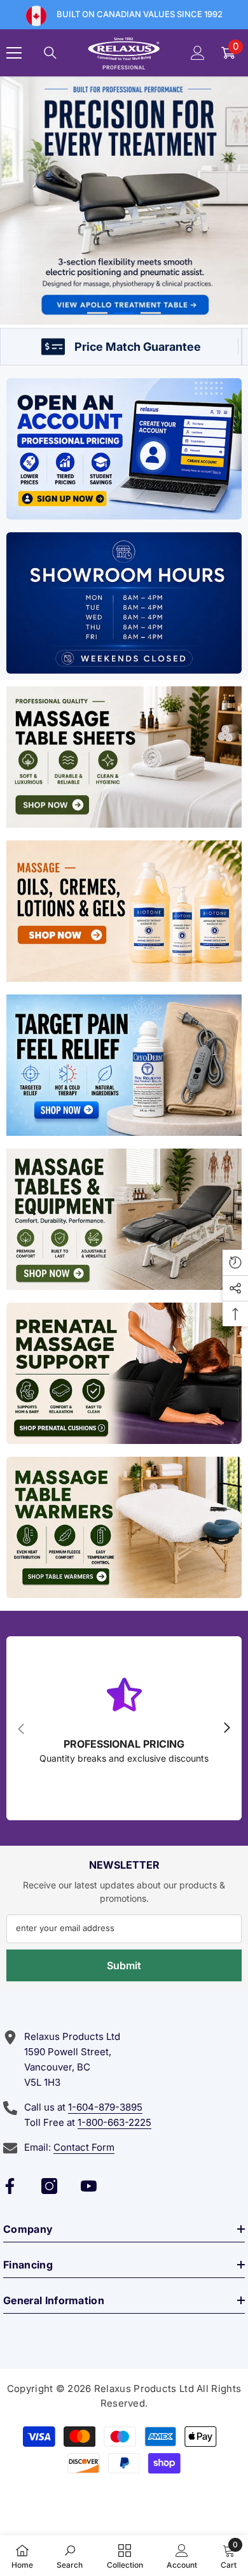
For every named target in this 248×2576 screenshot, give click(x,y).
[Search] (50, 53)
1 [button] (97, 313)
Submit (124, 1965)
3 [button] (151, 313)
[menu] (14, 53)
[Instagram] (49, 2186)
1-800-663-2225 (114, 2122)
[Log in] (198, 53)
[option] (124, 201)
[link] (70, 2556)
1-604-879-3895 (105, 2107)
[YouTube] (89, 2186)
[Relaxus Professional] (124, 449)
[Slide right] (226, 1729)
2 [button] (124, 313)
